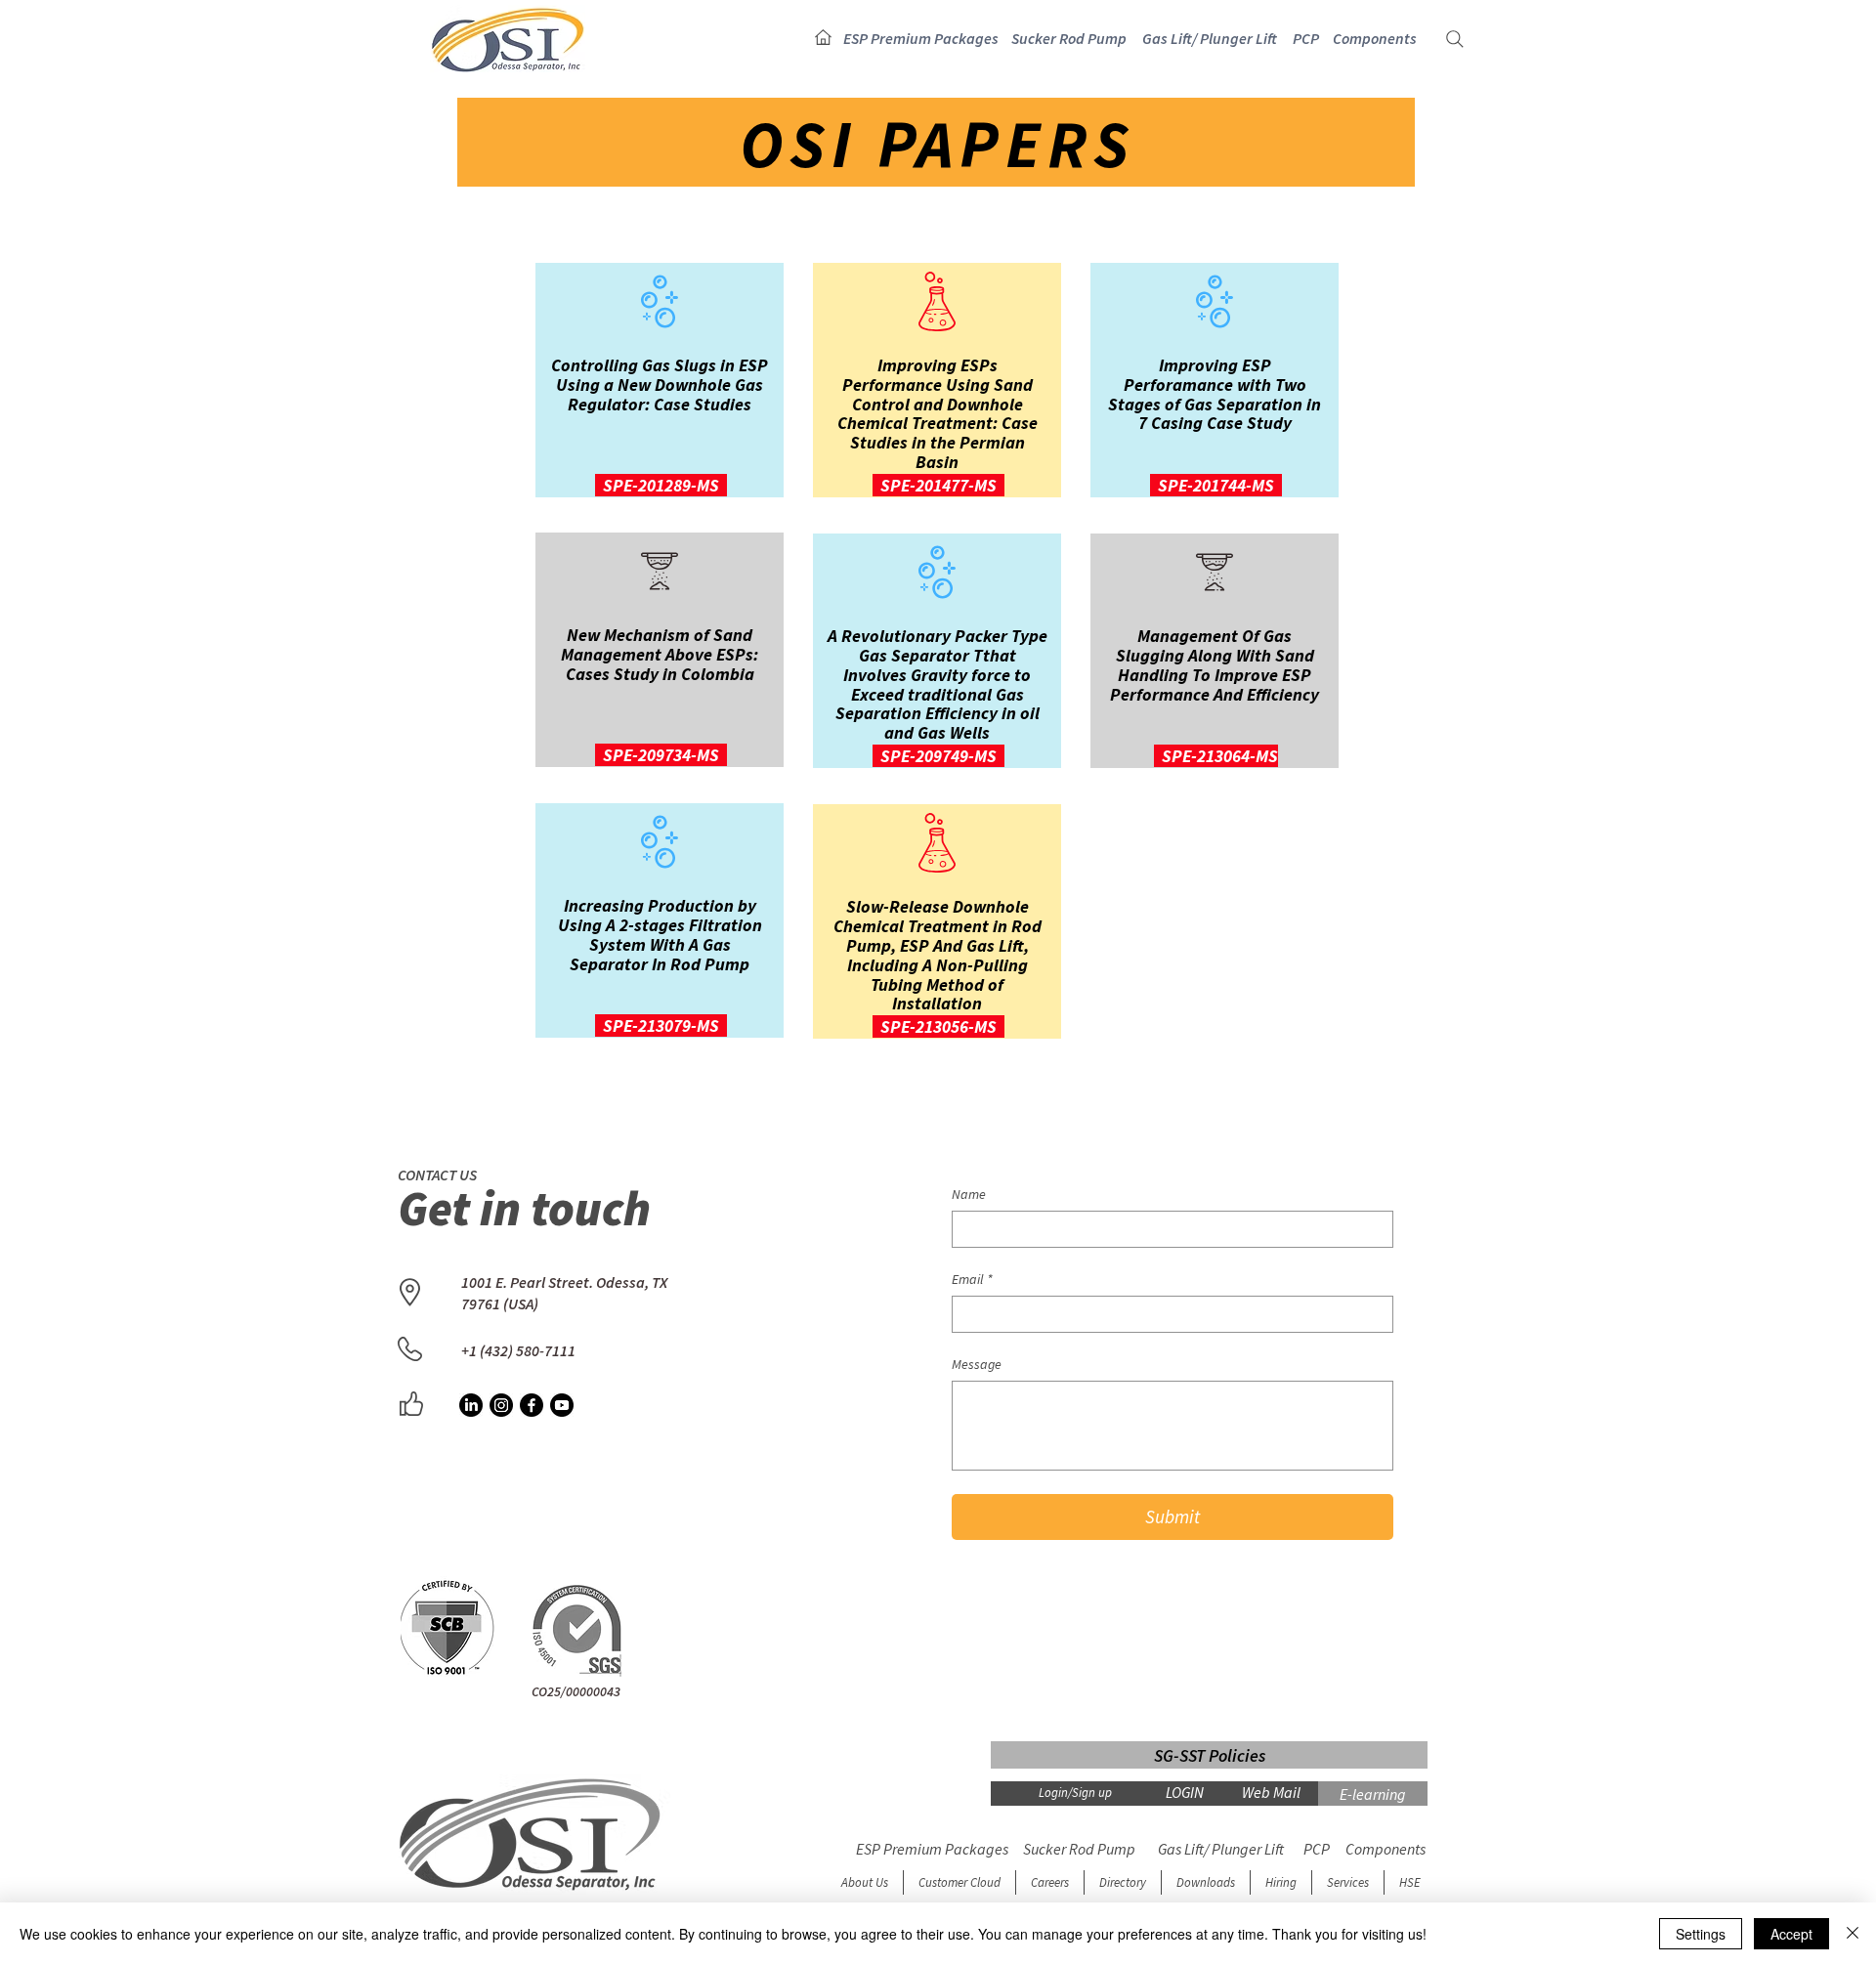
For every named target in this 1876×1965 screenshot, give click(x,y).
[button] (921, 39)
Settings (1701, 1934)
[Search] (1455, 39)
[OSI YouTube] (562, 1405)
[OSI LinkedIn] (471, 1405)
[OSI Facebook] (532, 1405)
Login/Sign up (1075, 1793)
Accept (1791, 1934)
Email (972, 1280)
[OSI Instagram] (501, 1405)
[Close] (1853, 1934)
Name (969, 1195)
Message (977, 1365)
